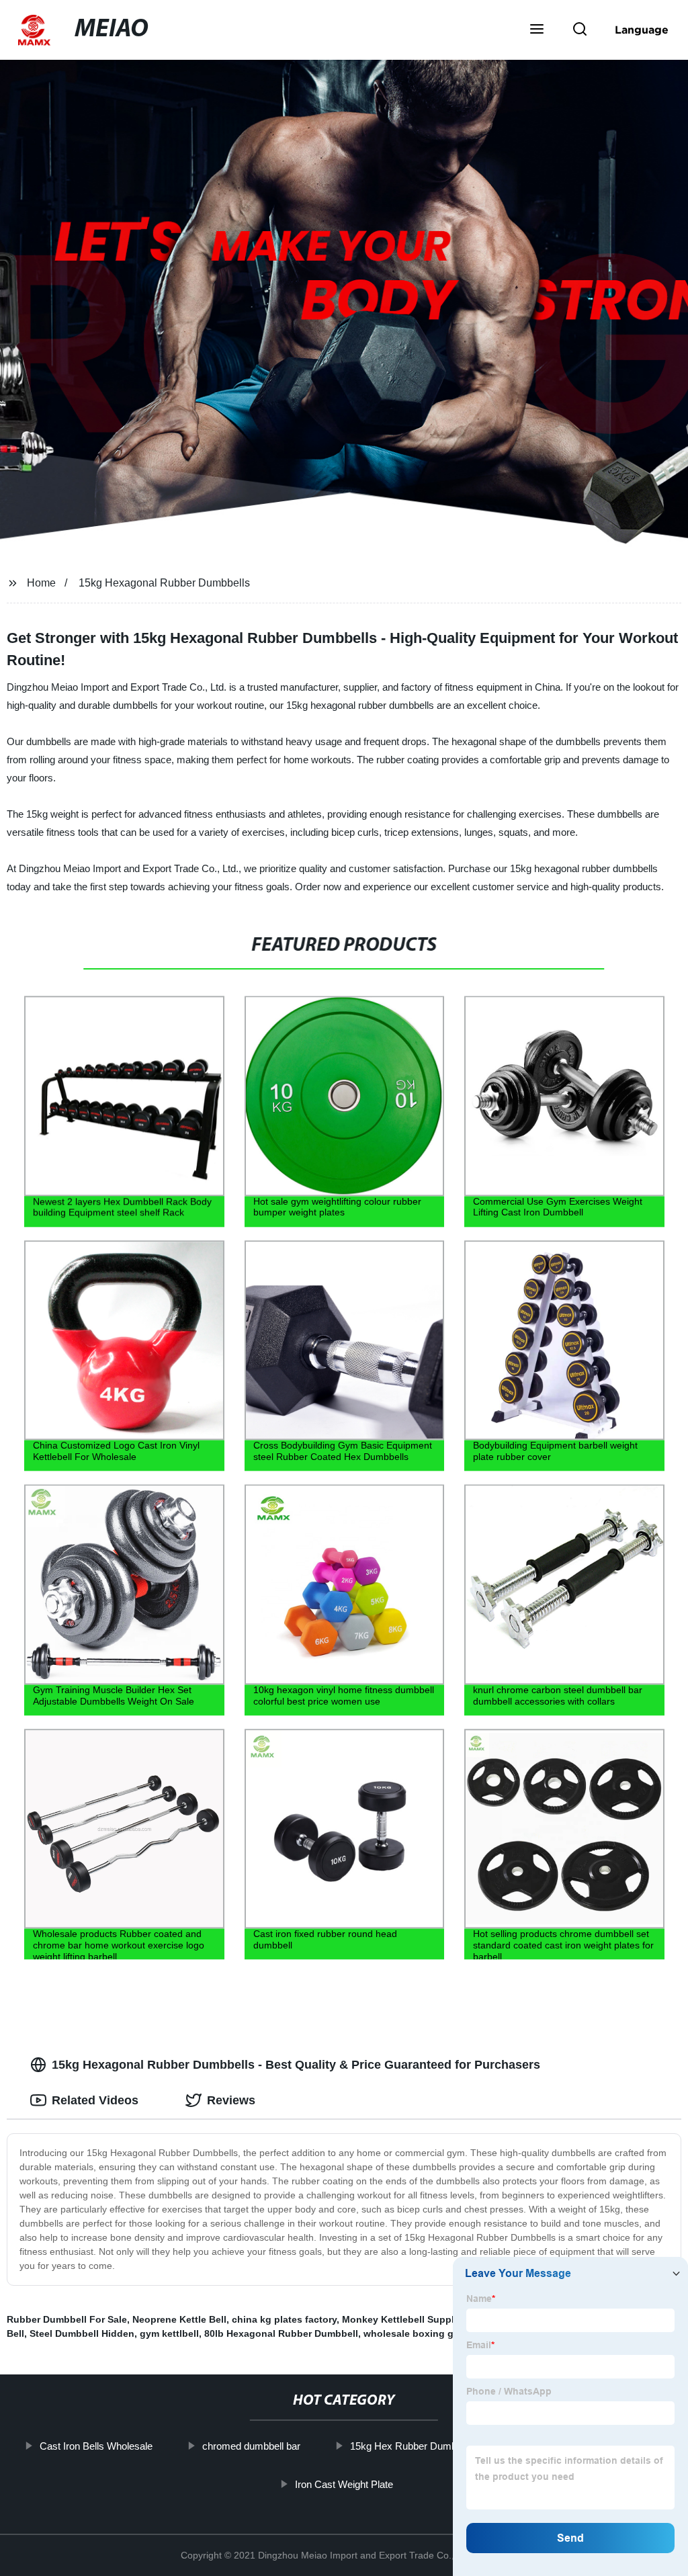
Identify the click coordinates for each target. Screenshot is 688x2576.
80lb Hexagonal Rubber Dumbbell (281, 2333)
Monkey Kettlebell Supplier (403, 2319)
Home (41, 583)
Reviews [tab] (231, 2100)
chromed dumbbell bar (251, 2446)
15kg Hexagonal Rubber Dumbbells (164, 583)
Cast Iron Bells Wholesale (96, 2446)
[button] (537, 30)
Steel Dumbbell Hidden (82, 2333)
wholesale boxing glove (418, 2333)
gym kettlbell (169, 2333)
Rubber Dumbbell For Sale (67, 2319)
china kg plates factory (284, 2319)
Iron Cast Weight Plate (344, 2484)
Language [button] (642, 30)
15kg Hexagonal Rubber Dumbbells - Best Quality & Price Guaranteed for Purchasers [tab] (296, 2065)
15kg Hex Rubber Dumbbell (411, 2446)
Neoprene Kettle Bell (179, 2319)
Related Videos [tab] (95, 2100)
